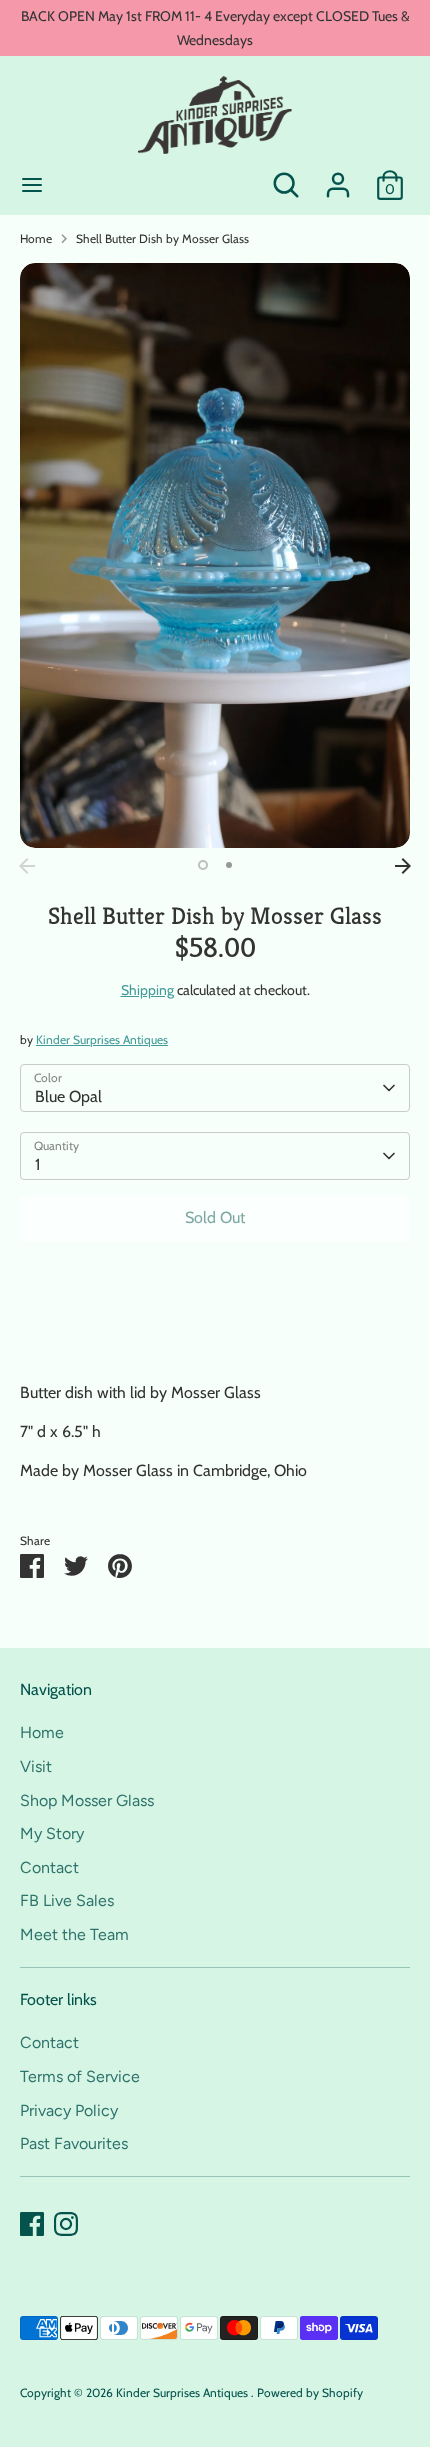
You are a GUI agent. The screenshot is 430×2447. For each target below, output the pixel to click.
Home (36, 238)
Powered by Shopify (310, 2392)
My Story (52, 1833)
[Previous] (27, 866)
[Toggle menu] (32, 184)
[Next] (403, 866)
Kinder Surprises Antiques (102, 1039)
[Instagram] (66, 2224)
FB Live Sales (67, 1900)
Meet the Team (74, 1934)
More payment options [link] (215, 1329)
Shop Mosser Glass (87, 1800)
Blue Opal (68, 1096)
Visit (36, 1766)
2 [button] (229, 865)
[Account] (338, 176)
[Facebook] (32, 2224)
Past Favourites (74, 2143)
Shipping (147, 990)
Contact (49, 1867)
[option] (215, 555)
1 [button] (203, 865)
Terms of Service (80, 2076)
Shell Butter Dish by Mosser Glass (162, 238)
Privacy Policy (69, 2110)
